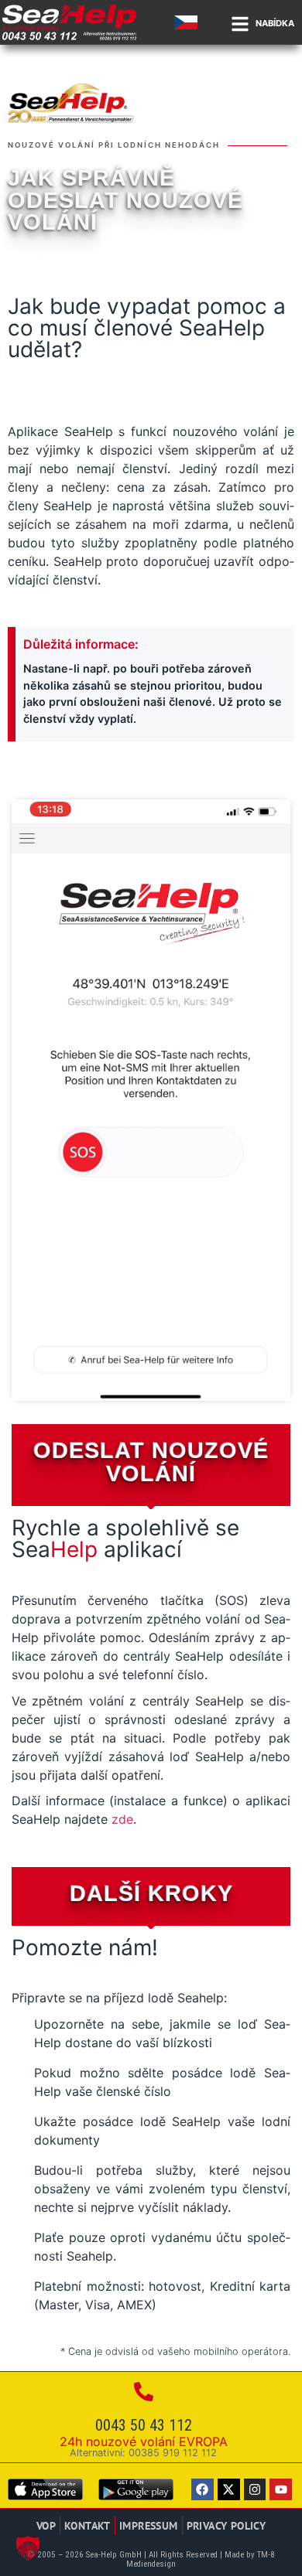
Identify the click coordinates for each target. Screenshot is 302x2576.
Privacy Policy (226, 2525)
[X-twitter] (229, 2490)
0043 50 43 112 (144, 2425)
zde (122, 1819)
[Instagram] (255, 2490)
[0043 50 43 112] (144, 2392)
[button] (28, 2548)
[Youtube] (281, 2490)
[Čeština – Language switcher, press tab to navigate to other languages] (188, 22)
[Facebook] (202, 2490)
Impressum (149, 2525)
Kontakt (88, 2525)
